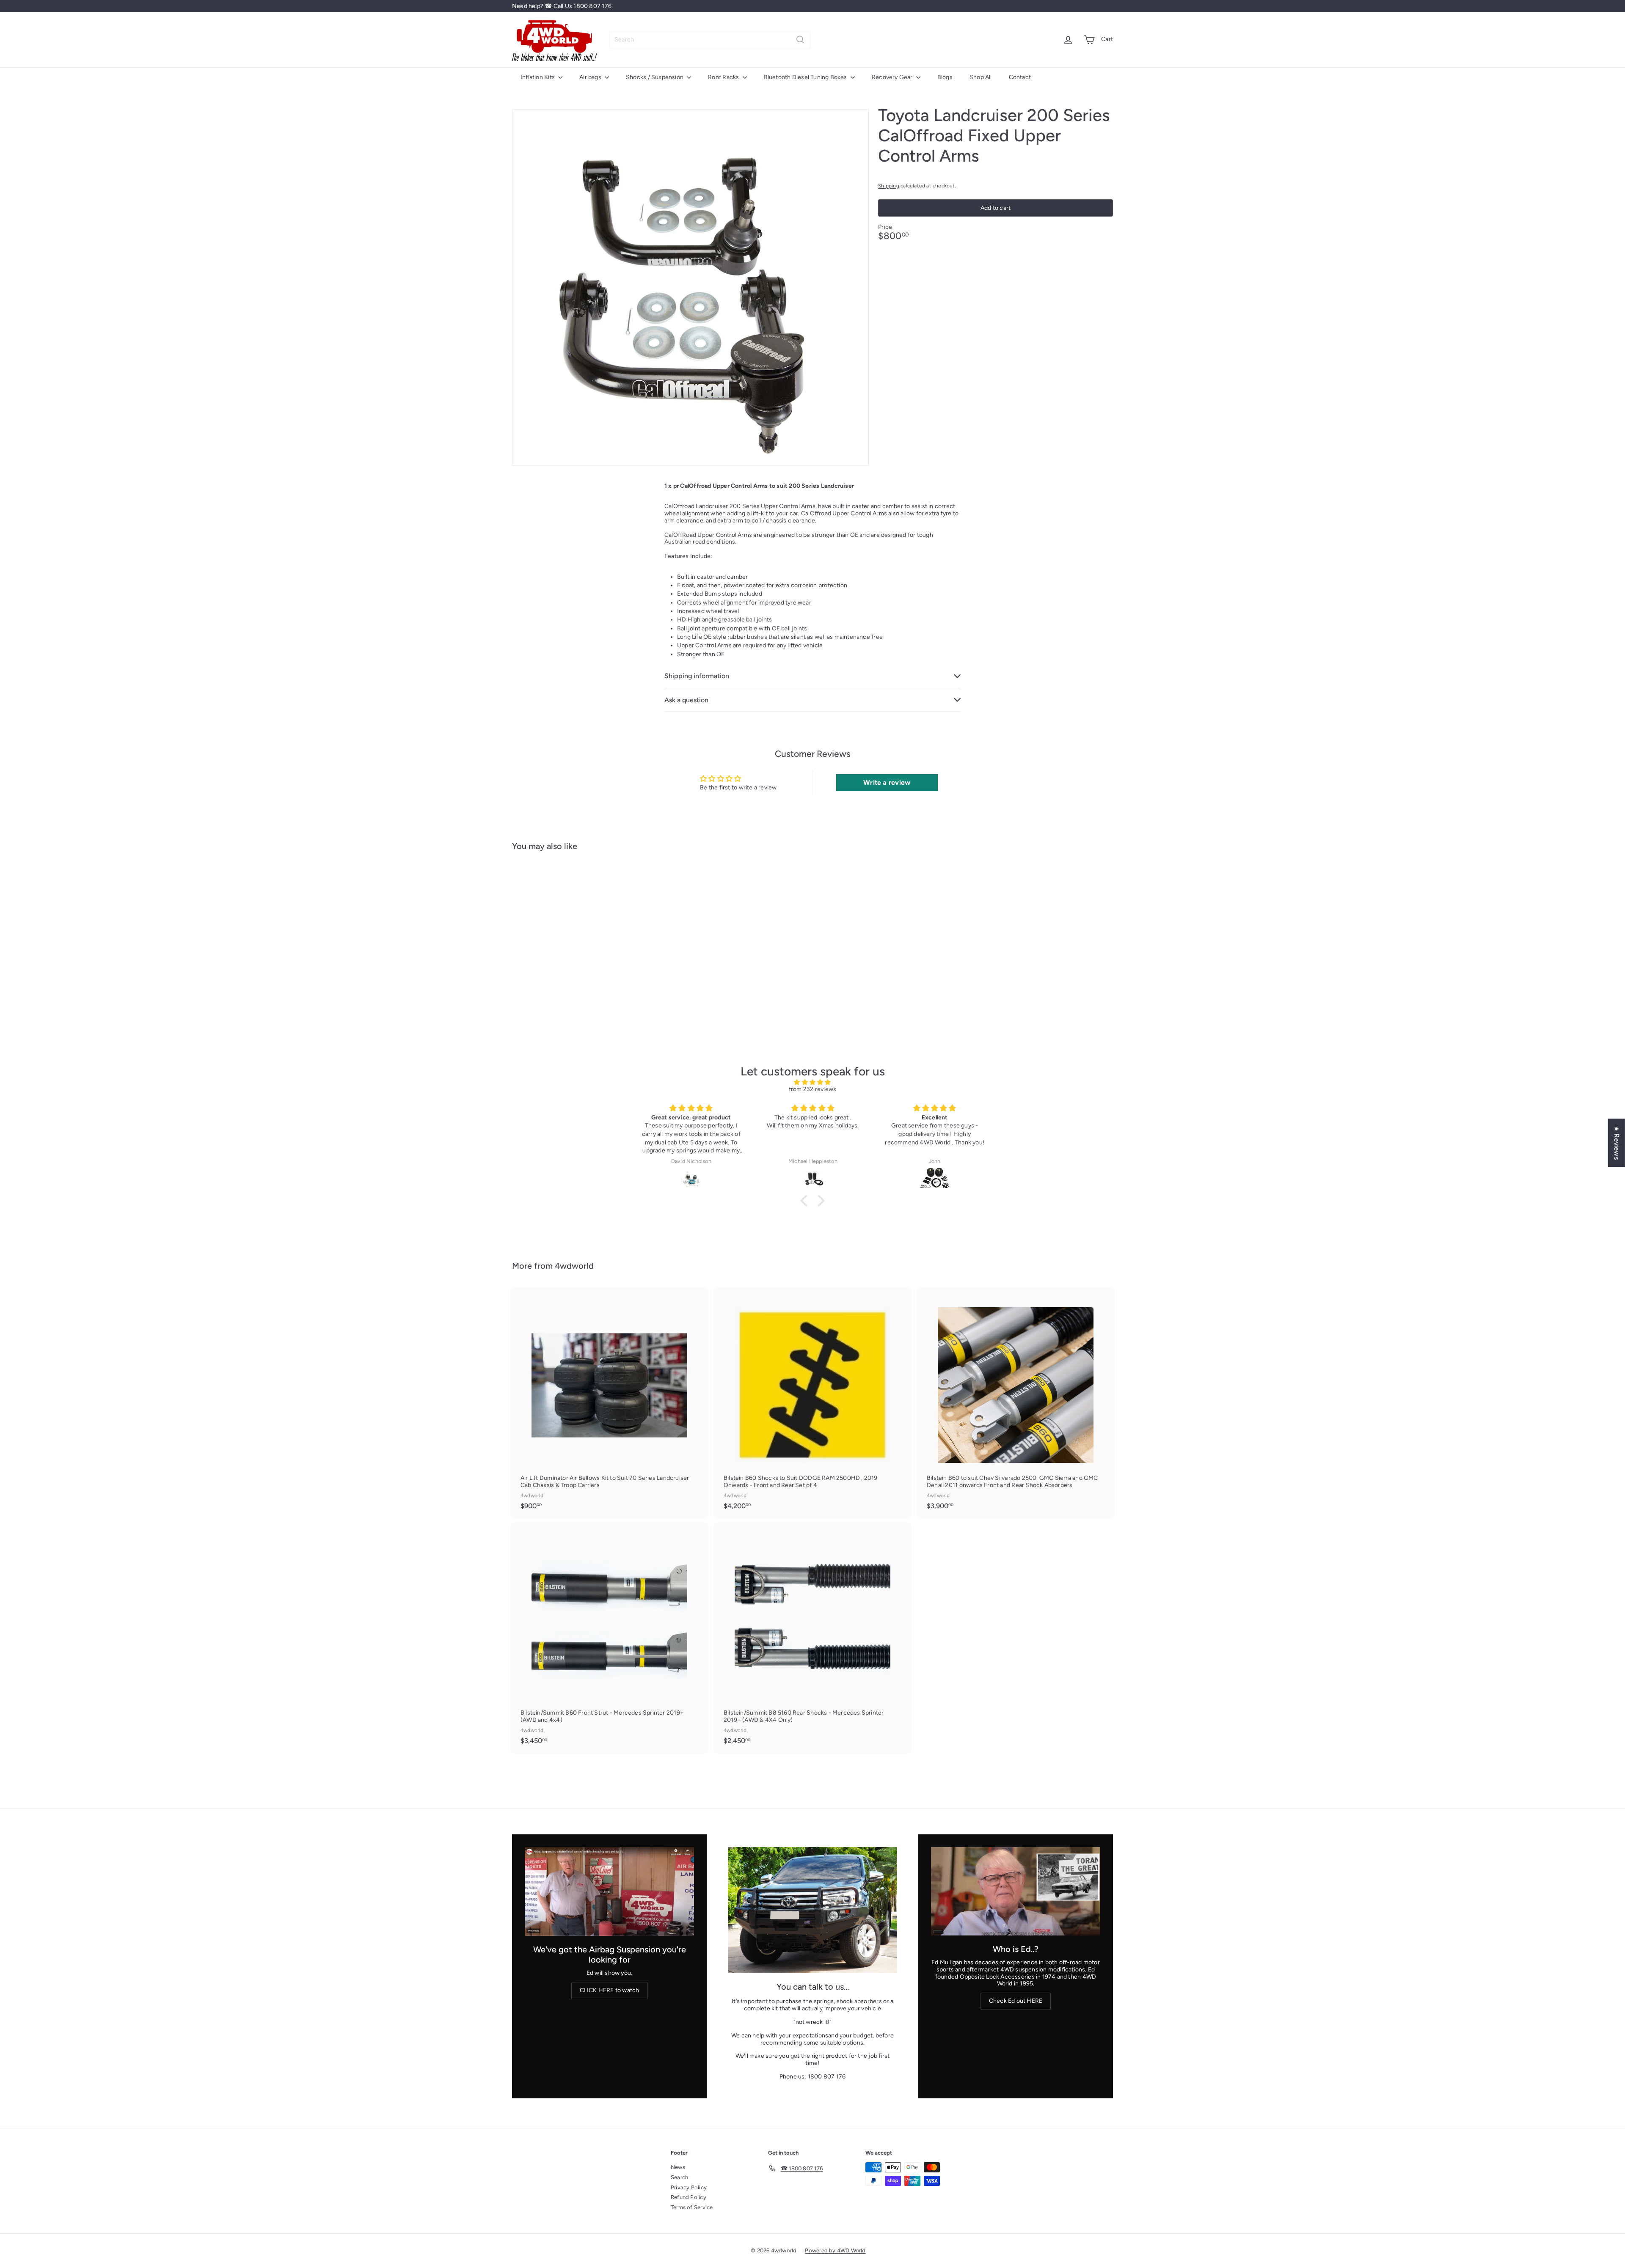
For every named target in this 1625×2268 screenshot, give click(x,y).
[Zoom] (690, 287)
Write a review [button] (887, 782)
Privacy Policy (689, 2187)
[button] (806, 1201)
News (678, 2167)
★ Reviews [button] (1617, 1143)
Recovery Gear (893, 77)
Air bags (591, 77)
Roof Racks (724, 77)
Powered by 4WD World (835, 2250)
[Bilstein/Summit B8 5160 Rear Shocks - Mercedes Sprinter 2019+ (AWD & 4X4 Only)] (812, 1638)
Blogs (945, 77)
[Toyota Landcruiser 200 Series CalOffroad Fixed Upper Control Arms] (559, 941)
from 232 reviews (812, 1089)
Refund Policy (689, 2197)
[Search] (800, 40)
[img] (812, 1083)
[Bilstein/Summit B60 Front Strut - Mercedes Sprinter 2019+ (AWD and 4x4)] (609, 1638)
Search (679, 2177)
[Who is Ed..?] (1016, 1891)
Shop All (981, 77)
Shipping (889, 186)
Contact (1020, 77)
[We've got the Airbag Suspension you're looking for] (609, 1892)
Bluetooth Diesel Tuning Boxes (806, 77)
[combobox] (710, 40)
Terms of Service (692, 2207)
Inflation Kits (538, 77)
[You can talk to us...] (812, 1910)
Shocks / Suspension (655, 77)
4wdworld (574, 1266)
